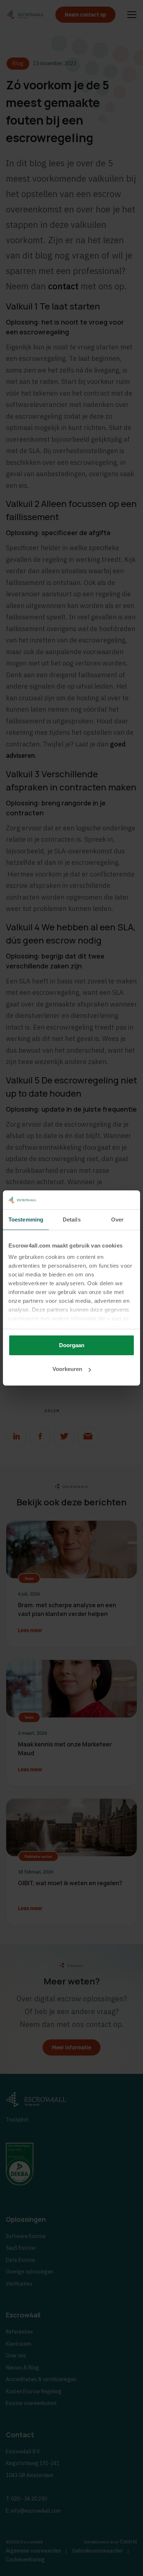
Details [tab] (72, 1220)
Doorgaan (72, 1345)
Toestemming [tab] (26, 1220)
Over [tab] (117, 1220)
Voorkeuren (67, 1369)
